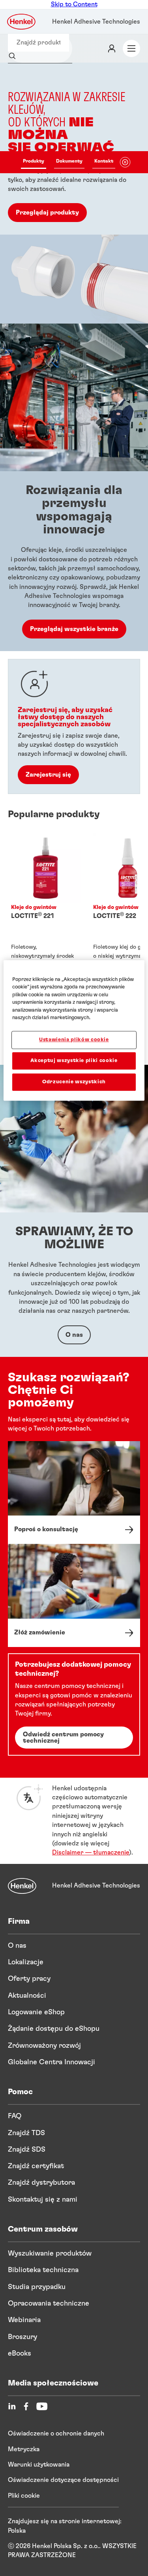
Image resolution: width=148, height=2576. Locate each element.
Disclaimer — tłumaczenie (91, 1852)
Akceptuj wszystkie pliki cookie (74, 1061)
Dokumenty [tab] (69, 161)
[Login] (112, 48)
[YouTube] (42, 2406)
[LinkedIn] (12, 2406)
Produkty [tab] (34, 161)
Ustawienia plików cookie (74, 1040)
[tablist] (68, 162)
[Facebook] (26, 2406)
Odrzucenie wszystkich (74, 1082)
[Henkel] (22, 1886)
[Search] (14, 56)
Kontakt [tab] (104, 161)
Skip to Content (74, 4)
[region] (74, 1031)
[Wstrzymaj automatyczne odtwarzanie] (125, 162)
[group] (74, 193)
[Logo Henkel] (22, 22)
